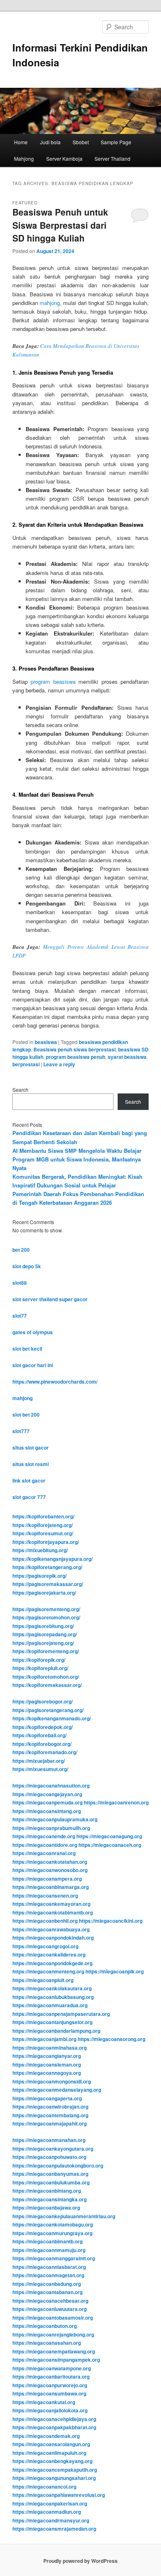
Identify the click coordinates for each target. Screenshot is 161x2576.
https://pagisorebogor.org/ (43, 1701)
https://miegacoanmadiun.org (47, 2512)
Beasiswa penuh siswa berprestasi (75, 1049)
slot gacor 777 (29, 1497)
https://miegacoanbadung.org (47, 2284)
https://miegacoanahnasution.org (51, 1785)
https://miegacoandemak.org (46, 2436)
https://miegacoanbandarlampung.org (56, 2031)
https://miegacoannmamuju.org (49, 2250)
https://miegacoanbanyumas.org (50, 2174)
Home (21, 142)
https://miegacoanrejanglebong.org (53, 2334)
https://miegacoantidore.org (45, 1845)
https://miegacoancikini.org (111, 1921)
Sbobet (81, 142)
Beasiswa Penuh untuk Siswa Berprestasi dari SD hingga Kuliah (60, 225)
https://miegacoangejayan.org (47, 1794)
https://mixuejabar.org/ (39, 1761)
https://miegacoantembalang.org (50, 2115)
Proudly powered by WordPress (80, 2561)
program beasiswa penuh (76, 1057)
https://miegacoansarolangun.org (51, 2444)
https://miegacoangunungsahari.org (54, 2478)
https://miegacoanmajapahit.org (50, 2123)
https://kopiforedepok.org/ (43, 1727)
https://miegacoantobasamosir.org (53, 2318)
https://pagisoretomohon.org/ (46, 1617)
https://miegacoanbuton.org (45, 2326)
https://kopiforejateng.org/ (43, 1525)
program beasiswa (53, 682)
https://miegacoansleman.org (47, 2065)
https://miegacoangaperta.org (47, 2098)
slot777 (21, 1431)
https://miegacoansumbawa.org (49, 2393)
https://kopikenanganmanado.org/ (52, 1718)
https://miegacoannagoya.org (47, 2073)
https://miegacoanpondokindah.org (53, 1938)
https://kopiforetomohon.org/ (46, 1677)
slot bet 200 (26, 1415)
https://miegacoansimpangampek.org (56, 2360)
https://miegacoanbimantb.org (47, 2241)
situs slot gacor (31, 1448)
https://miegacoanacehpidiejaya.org (54, 2419)
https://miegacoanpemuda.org (47, 1802)
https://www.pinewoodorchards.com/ (55, 1382)
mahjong (50, 303)
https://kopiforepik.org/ (39, 1660)
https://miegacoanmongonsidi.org (52, 2081)
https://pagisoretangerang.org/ (48, 1710)
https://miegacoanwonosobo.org (50, 1870)
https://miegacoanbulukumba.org (51, 2182)
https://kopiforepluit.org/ (40, 1668)
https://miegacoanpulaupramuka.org (55, 1819)
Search (20, 1090)
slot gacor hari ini (33, 1365)
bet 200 (21, 1250)
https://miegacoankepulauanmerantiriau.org (64, 2216)
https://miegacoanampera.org (47, 1879)
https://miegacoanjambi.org (44, 2039)
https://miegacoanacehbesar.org (50, 2301)
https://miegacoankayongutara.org (53, 2149)
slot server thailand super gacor (50, 1299)
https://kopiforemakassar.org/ (47, 1685)
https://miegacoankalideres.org (49, 1954)
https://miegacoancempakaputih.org (55, 2470)
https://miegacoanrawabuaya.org (51, 1929)
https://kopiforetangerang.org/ (47, 1567)
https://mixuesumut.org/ (40, 1769)
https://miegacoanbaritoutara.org (51, 2377)
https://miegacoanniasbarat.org (49, 2267)
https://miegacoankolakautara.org (52, 1988)
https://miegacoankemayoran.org (51, 1904)
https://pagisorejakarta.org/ (44, 1593)
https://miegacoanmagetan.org (48, 2275)
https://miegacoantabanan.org (47, 2292)
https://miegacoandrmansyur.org (51, 2520)
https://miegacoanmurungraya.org (52, 2233)
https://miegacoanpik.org (115, 1971)
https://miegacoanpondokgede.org (52, 1963)
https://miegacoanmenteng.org (48, 1971)
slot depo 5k (27, 1266)
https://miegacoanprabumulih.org (51, 1828)
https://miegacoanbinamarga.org (51, 1887)
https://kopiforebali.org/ (39, 1735)
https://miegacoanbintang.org (47, 2191)
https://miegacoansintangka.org (50, 2199)
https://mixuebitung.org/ (40, 1550)
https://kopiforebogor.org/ (42, 1744)
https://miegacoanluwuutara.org (50, 2309)
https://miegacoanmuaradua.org (50, 2005)
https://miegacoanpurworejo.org (50, 2385)
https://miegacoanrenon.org (116, 1802)
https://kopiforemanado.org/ (45, 1752)
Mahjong (24, 158)
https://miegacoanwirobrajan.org (50, 2107)
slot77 (20, 1316)
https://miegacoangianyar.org (47, 2056)
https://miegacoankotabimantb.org (53, 1912)
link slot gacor (29, 1480)
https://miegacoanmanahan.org (49, 2140)
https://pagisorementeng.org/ (46, 1609)
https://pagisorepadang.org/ (45, 1634)
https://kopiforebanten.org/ (43, 1516)
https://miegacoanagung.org (109, 1836)
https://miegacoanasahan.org (47, 2343)
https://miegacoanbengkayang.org (52, 2461)
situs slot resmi (31, 1464)
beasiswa (46, 1042)
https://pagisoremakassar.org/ (48, 1584)
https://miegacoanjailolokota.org (50, 2410)
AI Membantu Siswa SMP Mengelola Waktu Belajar (77, 1151)
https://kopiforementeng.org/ (46, 1651)
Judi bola (50, 142)
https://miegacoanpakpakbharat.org (54, 2427)
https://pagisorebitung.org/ (43, 1626)
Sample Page (116, 142)
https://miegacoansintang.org (47, 1811)
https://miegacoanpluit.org (43, 1980)
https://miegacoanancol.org (44, 2487)
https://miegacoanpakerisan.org (50, 2503)
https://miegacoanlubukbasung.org (53, 1997)
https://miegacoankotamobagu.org (53, 2224)
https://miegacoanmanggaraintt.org (54, 2258)
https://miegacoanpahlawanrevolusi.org (59, 2495)
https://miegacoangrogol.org (45, 1946)
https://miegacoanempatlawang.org (54, 2351)
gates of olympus (33, 1332)
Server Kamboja (64, 158)
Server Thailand (112, 158)
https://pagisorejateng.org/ (43, 1643)
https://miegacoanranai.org (44, 1853)
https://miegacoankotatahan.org (50, 1862)
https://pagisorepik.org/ (39, 1576)
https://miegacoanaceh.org (110, 1845)
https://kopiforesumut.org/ (43, 1533)
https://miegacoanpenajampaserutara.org (61, 2014)
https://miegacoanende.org (44, 1836)
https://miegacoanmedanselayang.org (57, 2090)
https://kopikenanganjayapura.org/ (52, 1559)
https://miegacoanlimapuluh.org (49, 2453)
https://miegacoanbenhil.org (45, 1921)
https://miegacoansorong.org (111, 2039)
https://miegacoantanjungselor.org (52, 2022)
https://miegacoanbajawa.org (46, 2208)
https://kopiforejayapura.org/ (46, 1542)
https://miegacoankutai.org (44, 2402)
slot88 (20, 1283)
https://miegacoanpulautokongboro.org (58, 2165)
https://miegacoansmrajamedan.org (54, 2529)
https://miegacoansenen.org (45, 1896)
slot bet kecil (27, 1349)
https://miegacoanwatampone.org (52, 2368)
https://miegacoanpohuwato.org (49, 2157)
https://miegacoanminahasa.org (50, 2048)
